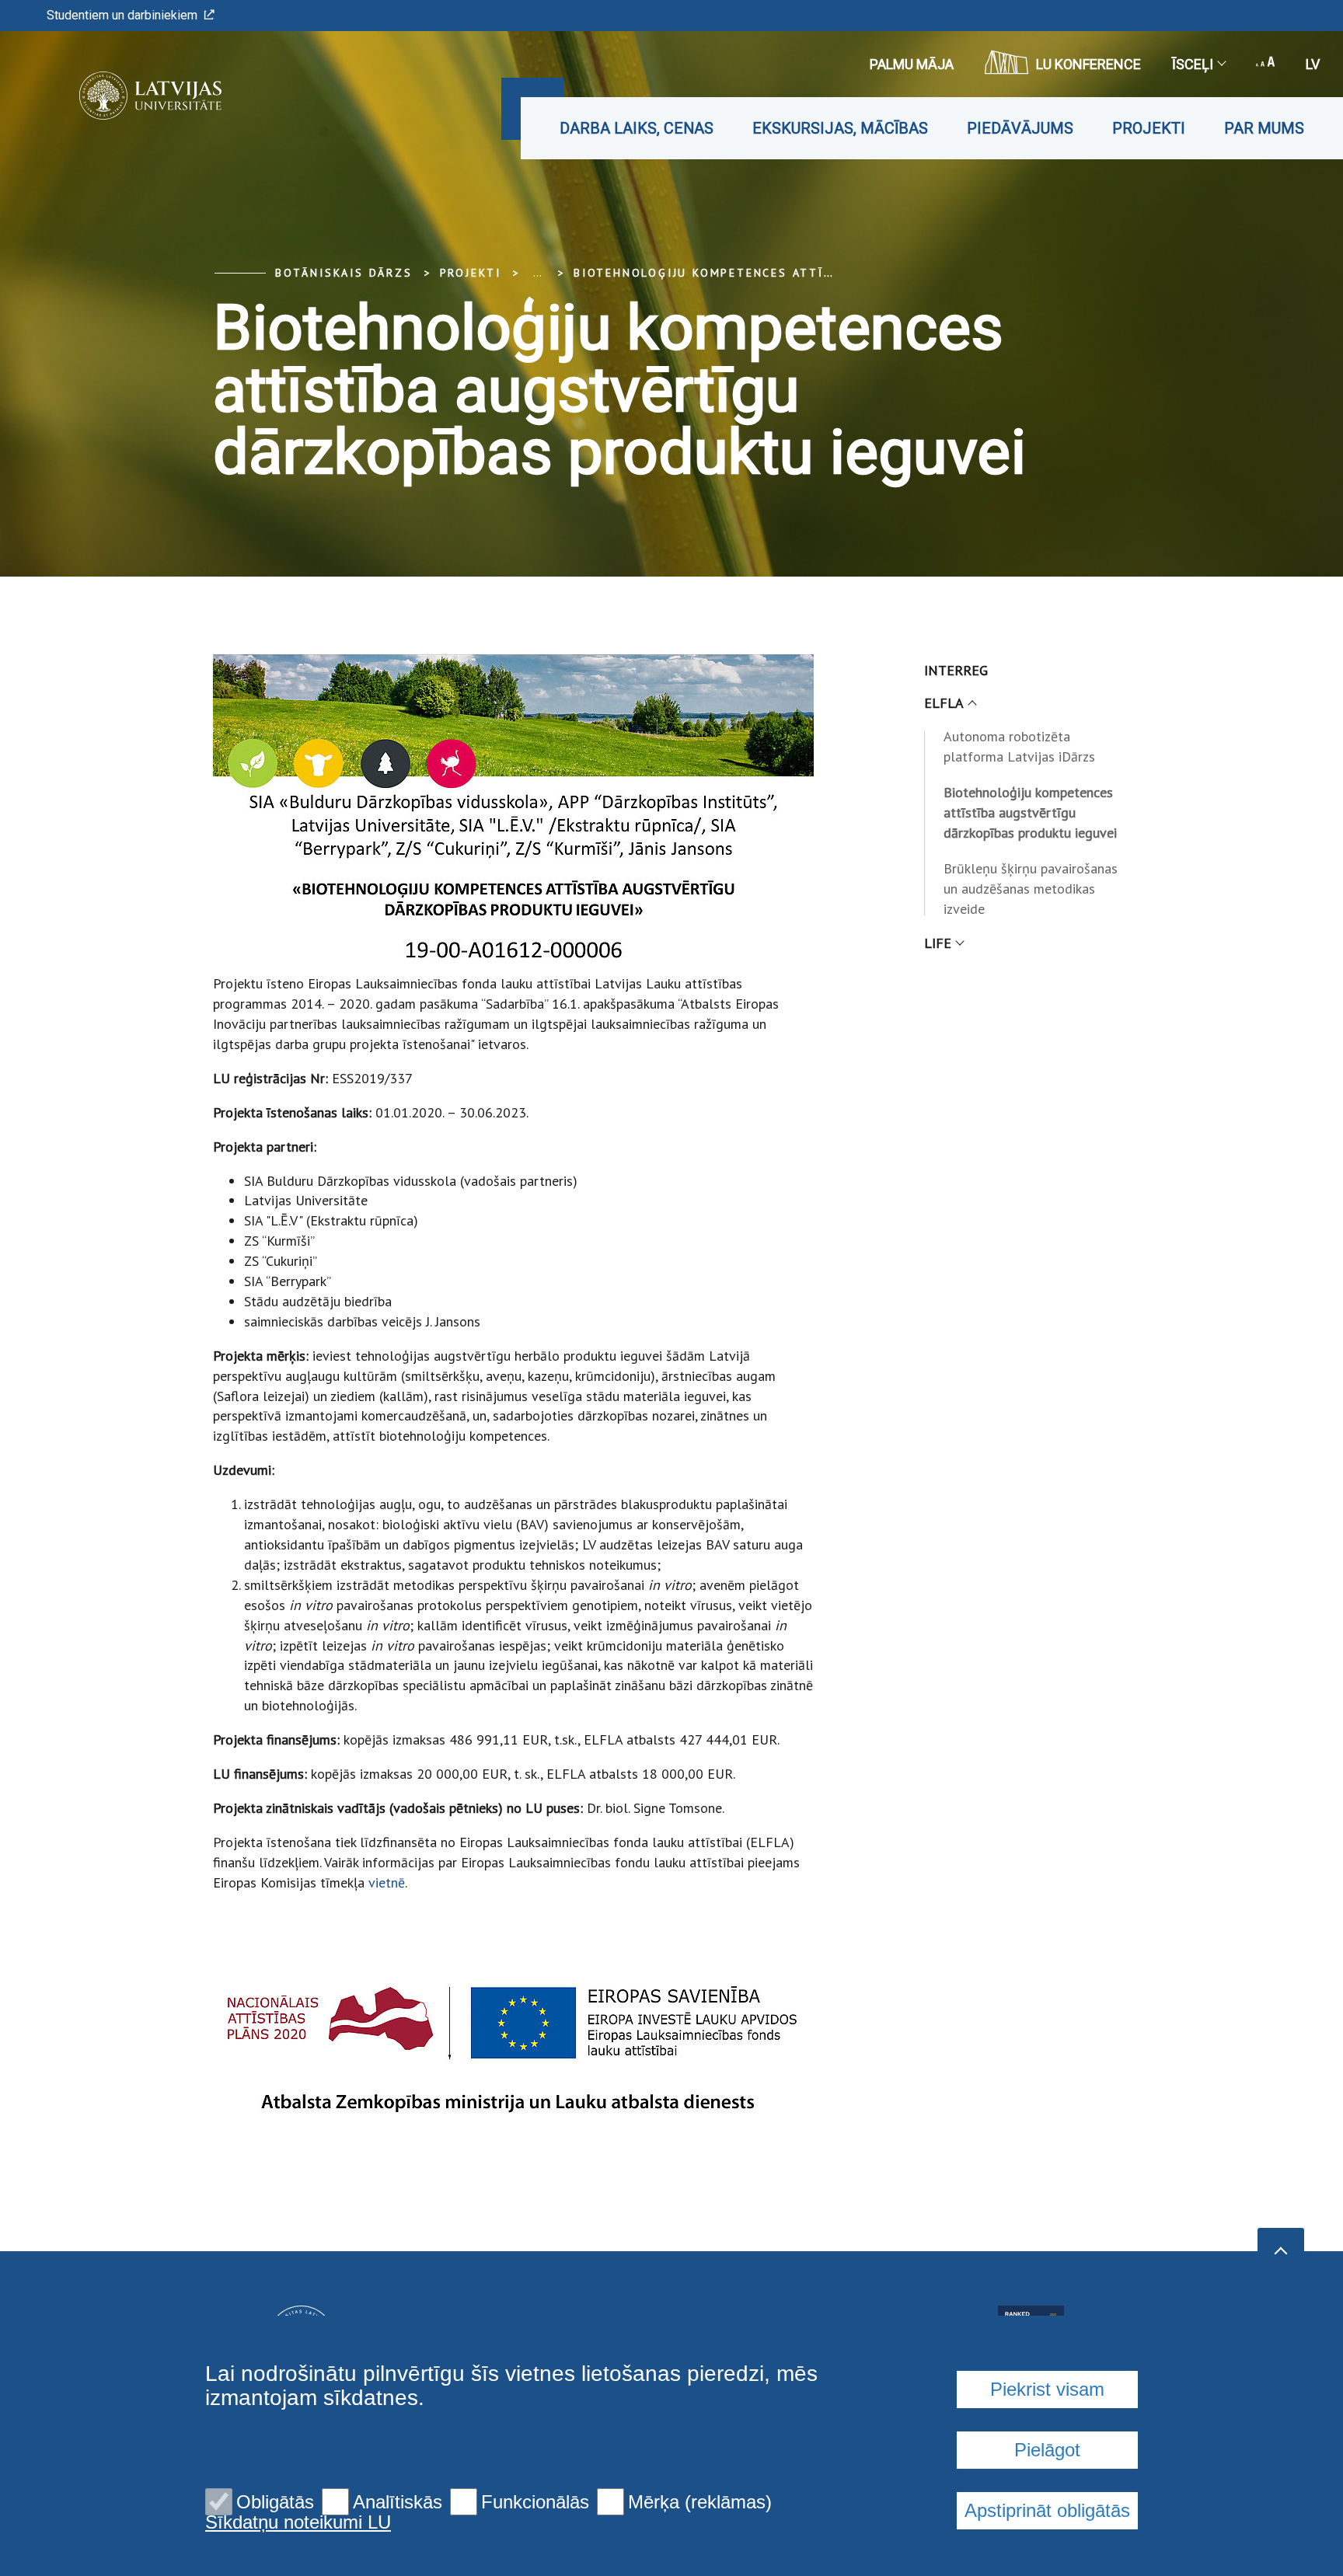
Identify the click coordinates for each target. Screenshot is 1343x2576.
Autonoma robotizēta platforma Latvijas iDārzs (1019, 746)
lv (1313, 64)
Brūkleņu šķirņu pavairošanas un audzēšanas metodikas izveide (1031, 889)
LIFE (938, 943)
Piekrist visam (1047, 2389)
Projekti (1149, 128)
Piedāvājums (1020, 128)
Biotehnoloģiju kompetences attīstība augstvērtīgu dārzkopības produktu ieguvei (1030, 812)
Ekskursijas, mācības (840, 128)
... (537, 273)
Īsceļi (1193, 64)
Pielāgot (1047, 2450)
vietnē (387, 1882)
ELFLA (944, 703)
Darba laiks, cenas (637, 128)
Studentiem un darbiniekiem (122, 15)
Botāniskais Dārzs (344, 273)
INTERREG (956, 670)
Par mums (1264, 128)
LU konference (1088, 64)
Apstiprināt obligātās (1047, 2510)
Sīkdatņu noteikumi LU (298, 2522)
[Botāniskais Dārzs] (127, 96)
